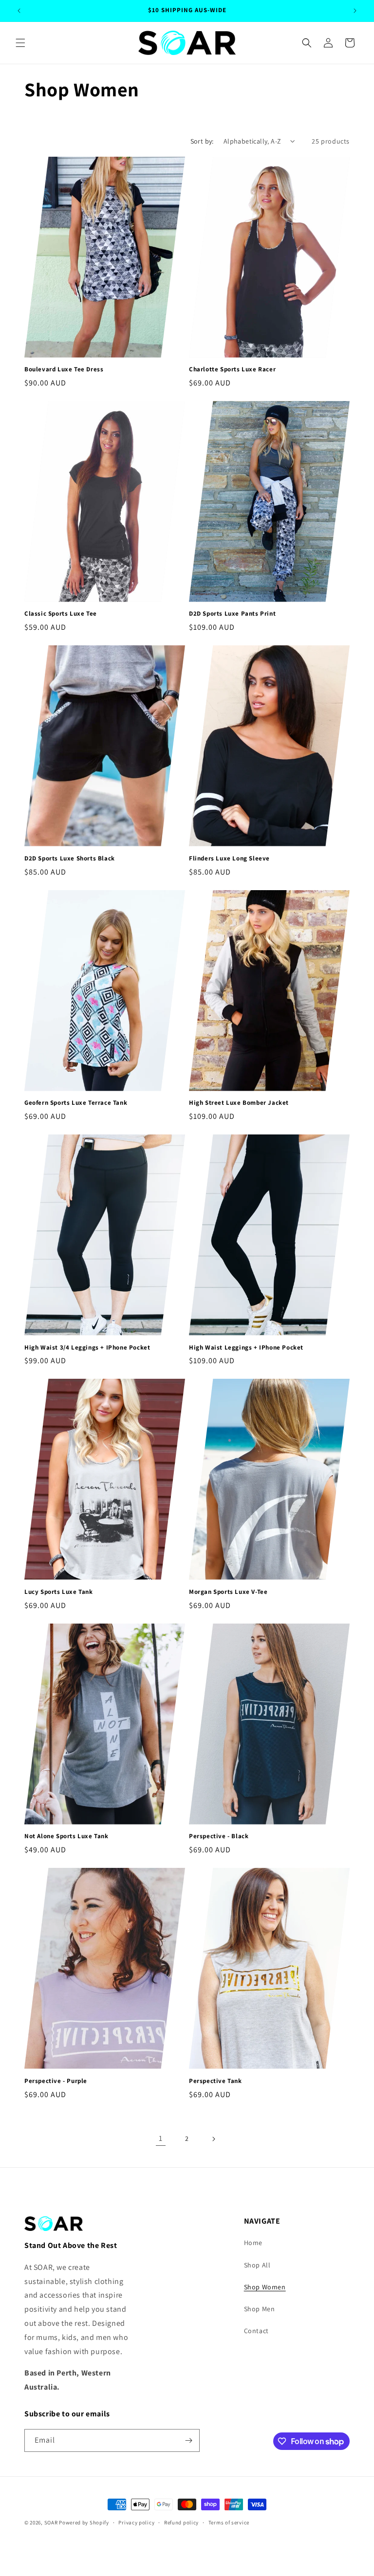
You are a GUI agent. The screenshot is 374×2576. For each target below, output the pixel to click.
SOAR (51, 2522)
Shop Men (260, 2309)
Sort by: (202, 141)
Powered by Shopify (84, 2522)
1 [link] (161, 2138)
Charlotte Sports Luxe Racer (232, 369)
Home (253, 2243)
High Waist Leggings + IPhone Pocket (246, 1348)
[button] (20, 43)
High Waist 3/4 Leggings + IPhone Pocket (87, 1348)
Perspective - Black (219, 1836)
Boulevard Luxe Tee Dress (64, 369)
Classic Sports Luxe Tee (61, 614)
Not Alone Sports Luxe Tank (66, 1836)
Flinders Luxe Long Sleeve (229, 859)
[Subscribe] (188, 2440)
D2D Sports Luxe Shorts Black (70, 859)
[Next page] (213, 2139)
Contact (256, 2331)
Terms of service (229, 2522)
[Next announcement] (355, 11)
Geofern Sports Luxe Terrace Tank (76, 1103)
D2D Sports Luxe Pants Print (232, 614)
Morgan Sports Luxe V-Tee (228, 1592)
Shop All (257, 2265)
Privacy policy (136, 2522)
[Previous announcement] (19, 11)
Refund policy (181, 2522)
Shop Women (265, 2287)
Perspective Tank (215, 2081)
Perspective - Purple (56, 2081)
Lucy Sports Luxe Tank (59, 1592)
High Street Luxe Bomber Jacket (239, 1103)
